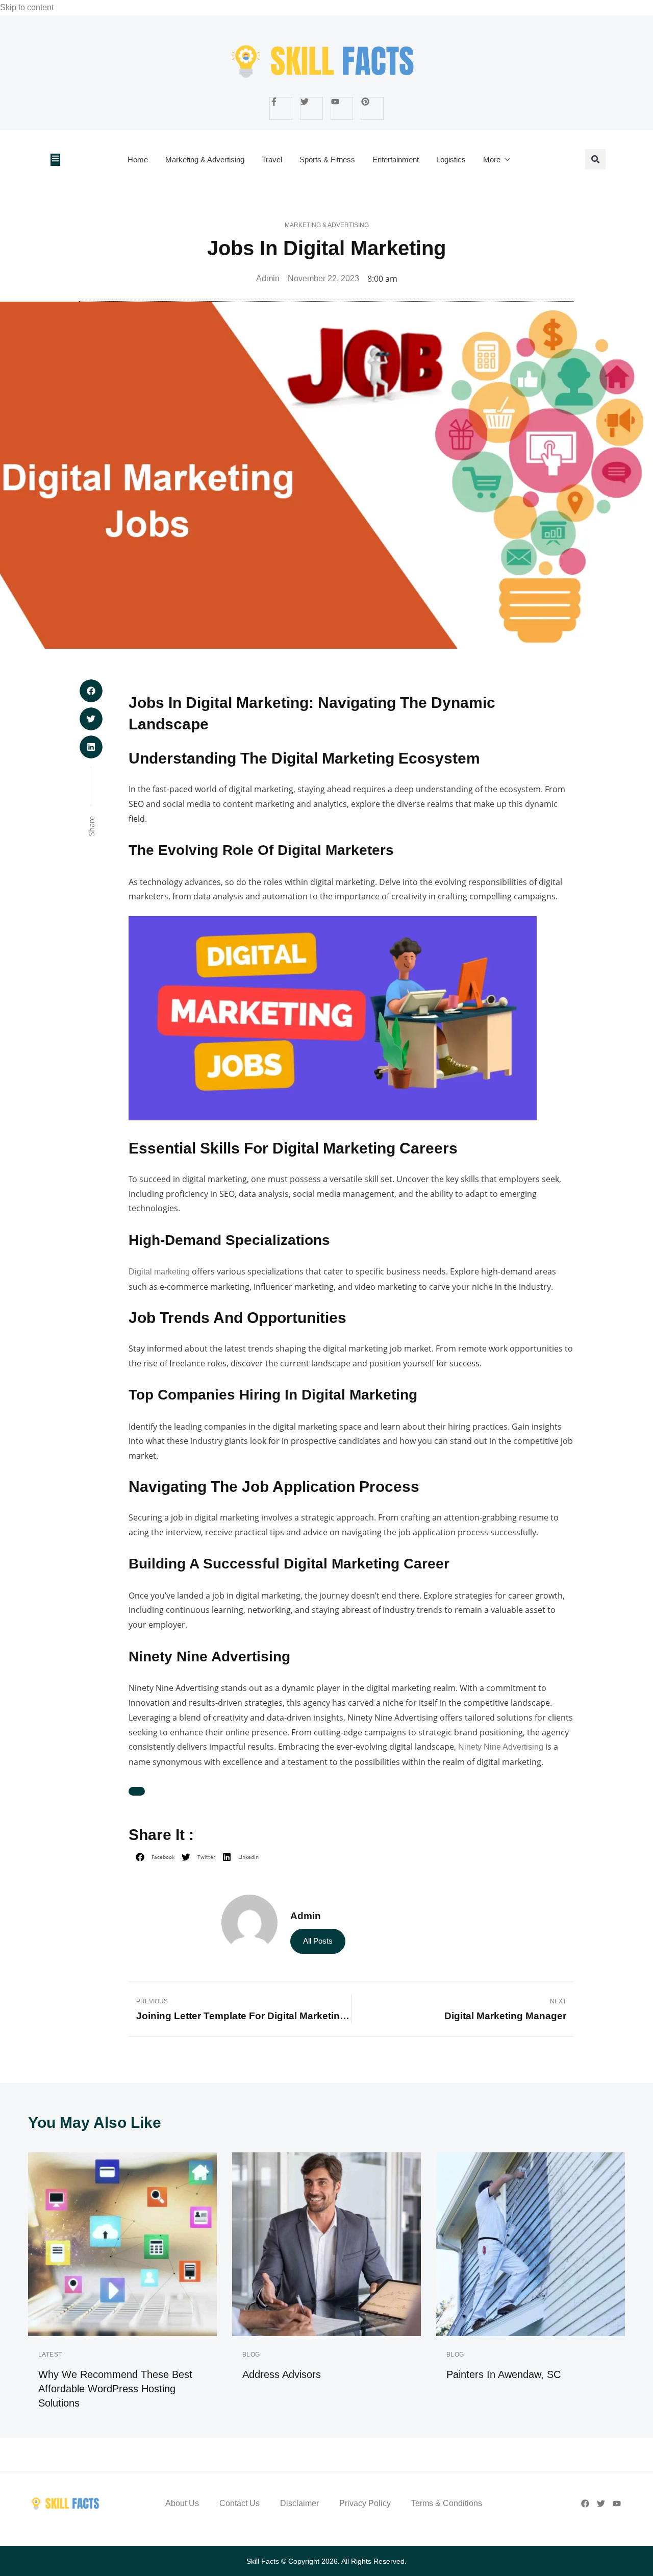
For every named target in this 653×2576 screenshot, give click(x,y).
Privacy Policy (365, 2503)
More (492, 160)
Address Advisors (282, 2374)
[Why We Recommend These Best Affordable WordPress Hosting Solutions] (122, 2244)
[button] (595, 159)
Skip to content (27, 7)
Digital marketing (159, 1272)
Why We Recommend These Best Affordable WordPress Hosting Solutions (115, 2389)
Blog (251, 2354)
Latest (50, 2354)
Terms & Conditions (447, 2503)
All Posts (318, 1941)
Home (138, 160)
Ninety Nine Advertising (500, 1747)
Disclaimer (299, 2503)
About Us (182, 2503)
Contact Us (240, 2503)
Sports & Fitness (327, 160)
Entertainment (396, 160)
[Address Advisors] (326, 2244)
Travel (272, 160)
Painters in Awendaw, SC (504, 2374)
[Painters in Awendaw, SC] (531, 2244)
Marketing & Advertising (205, 160)
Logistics (451, 160)
